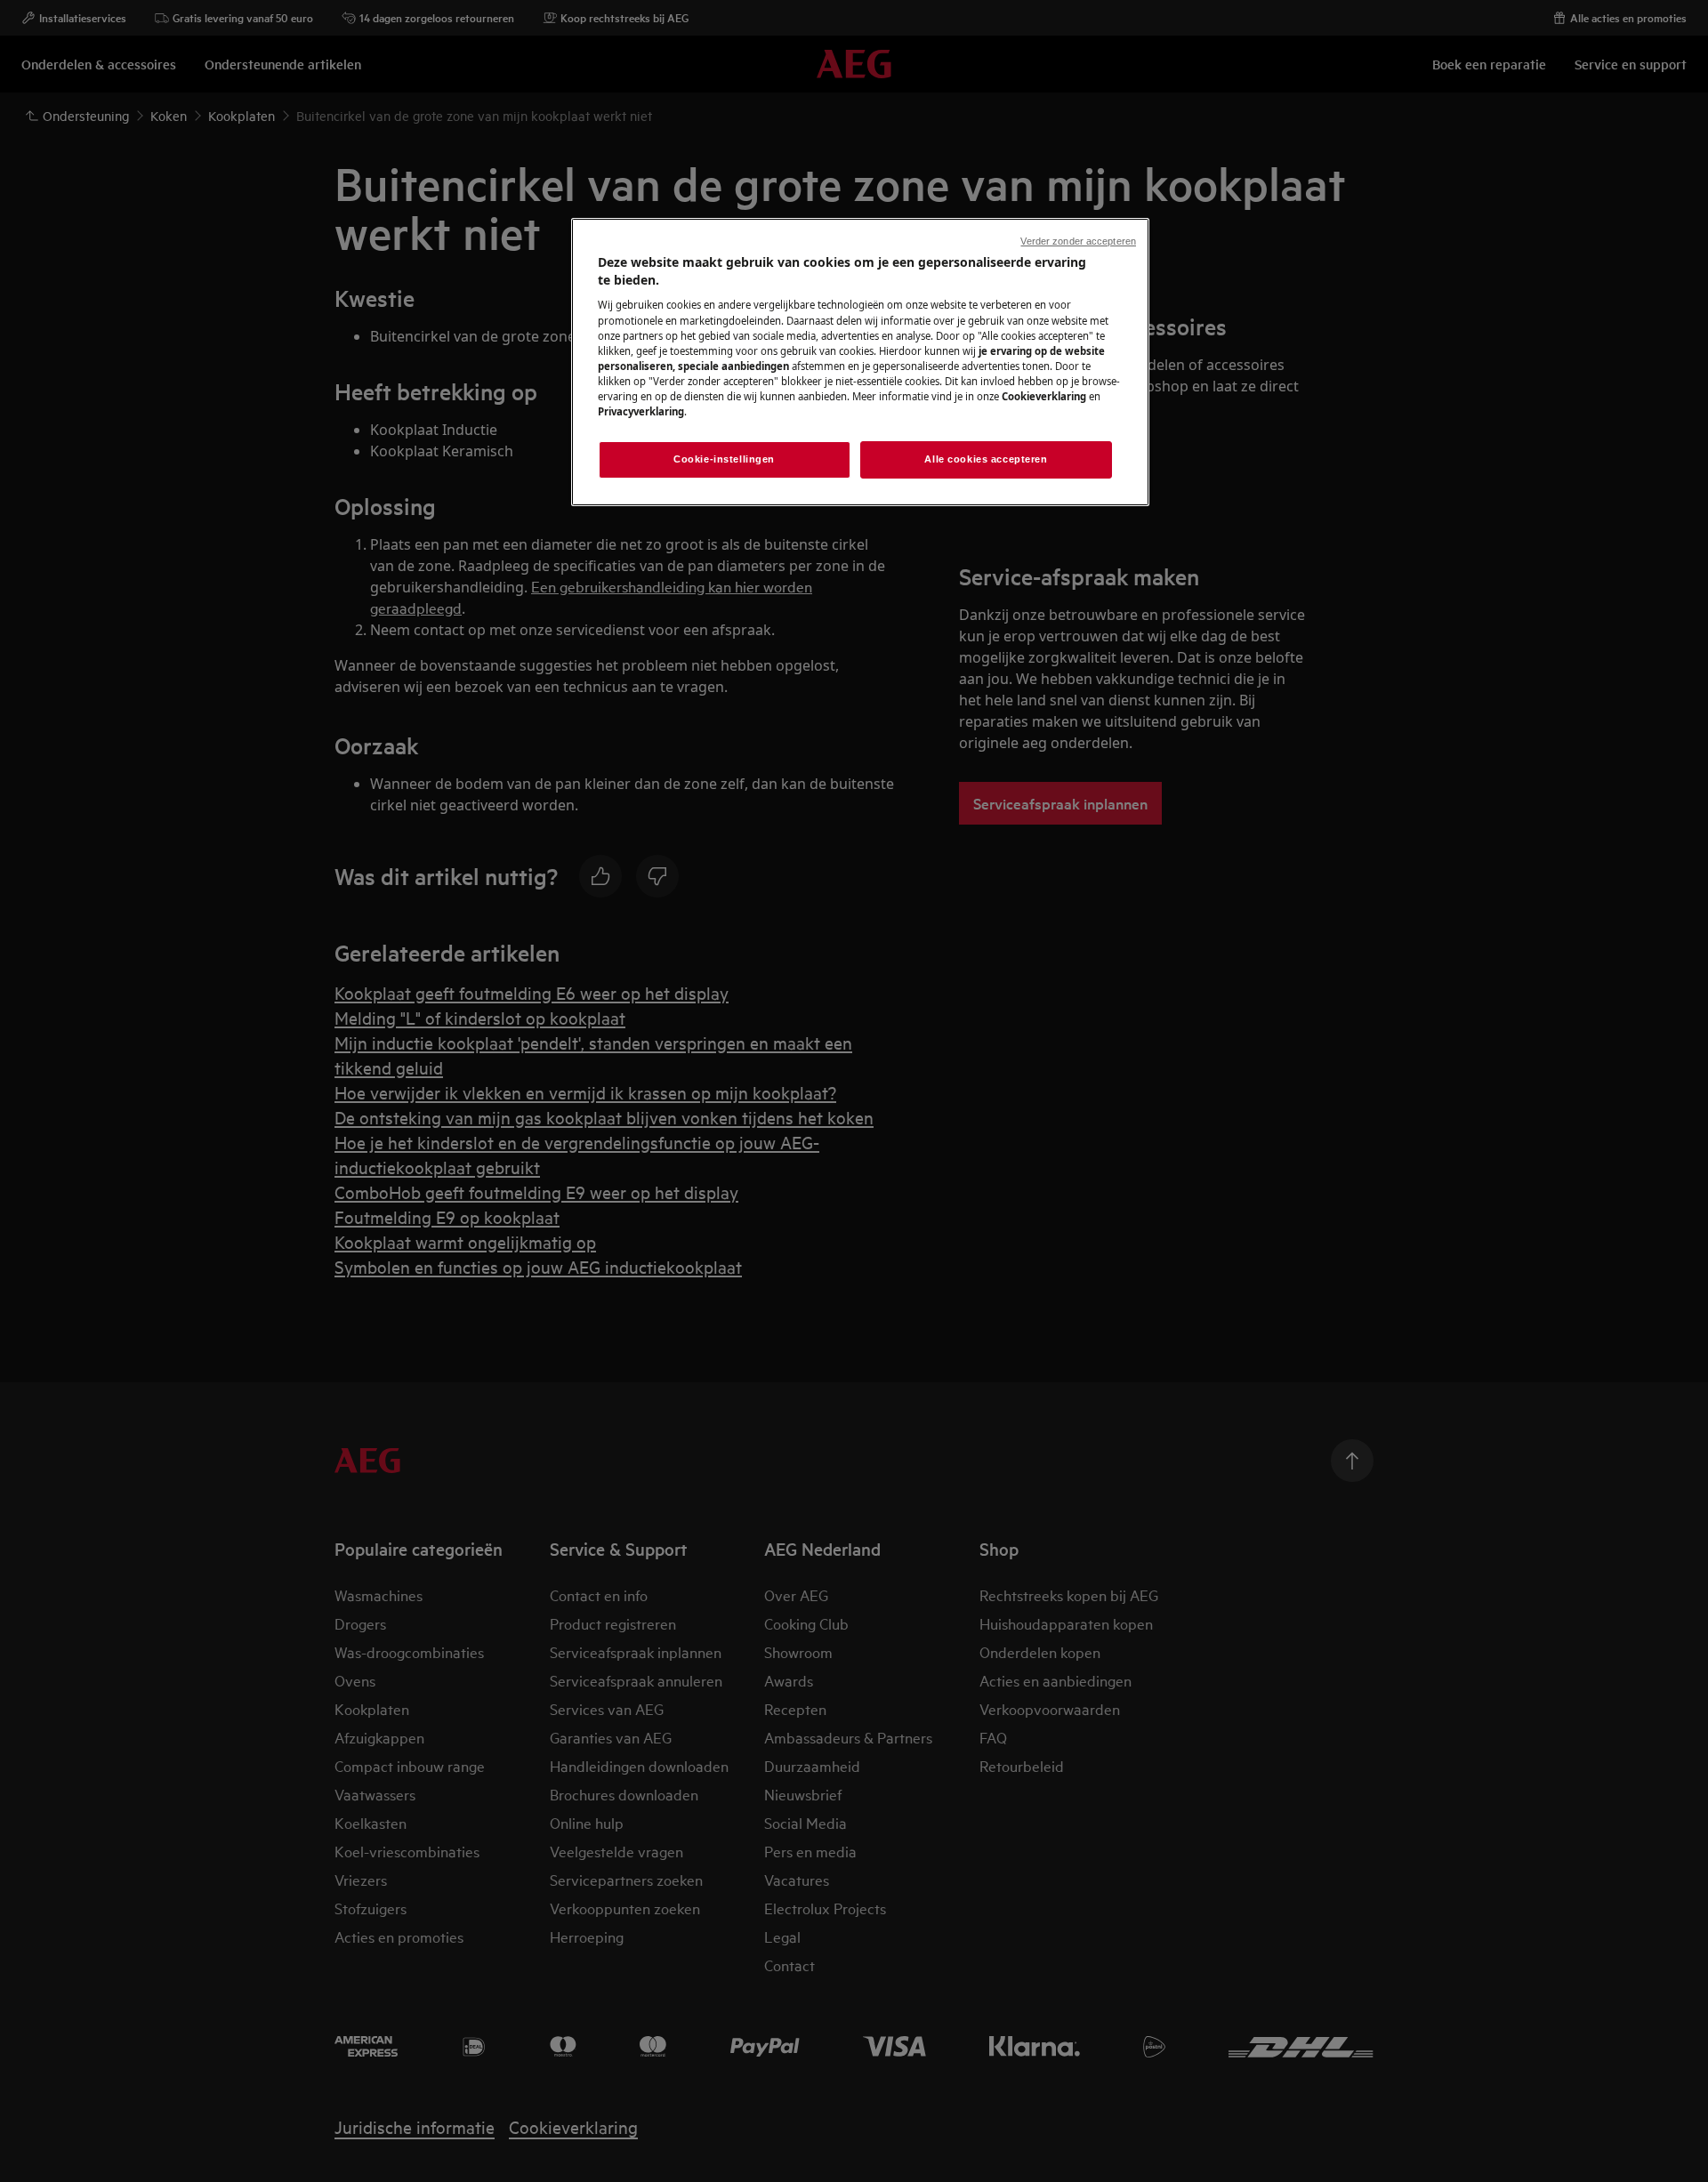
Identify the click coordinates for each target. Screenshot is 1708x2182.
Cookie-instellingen (724, 459)
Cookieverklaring (1044, 396)
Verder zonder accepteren (1078, 241)
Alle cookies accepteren (986, 459)
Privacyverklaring (641, 411)
